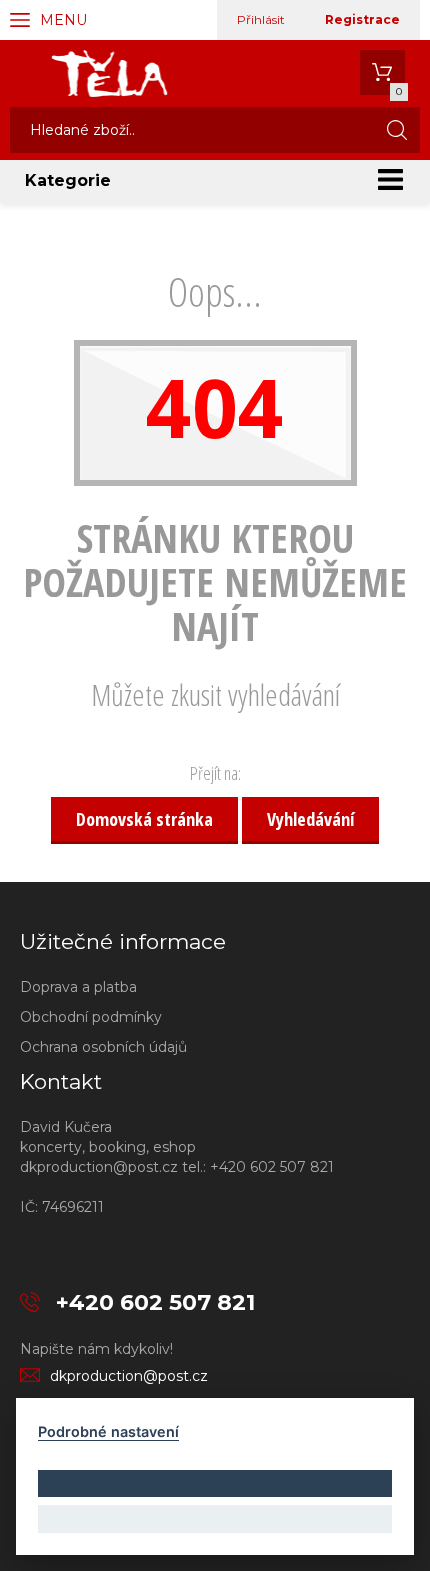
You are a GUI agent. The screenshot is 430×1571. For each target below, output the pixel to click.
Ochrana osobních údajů (103, 1047)
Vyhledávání (310, 819)
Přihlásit (261, 19)
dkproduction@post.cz (129, 1376)
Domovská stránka (144, 819)
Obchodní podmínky (91, 1017)
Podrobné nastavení (108, 1431)
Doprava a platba (78, 987)
